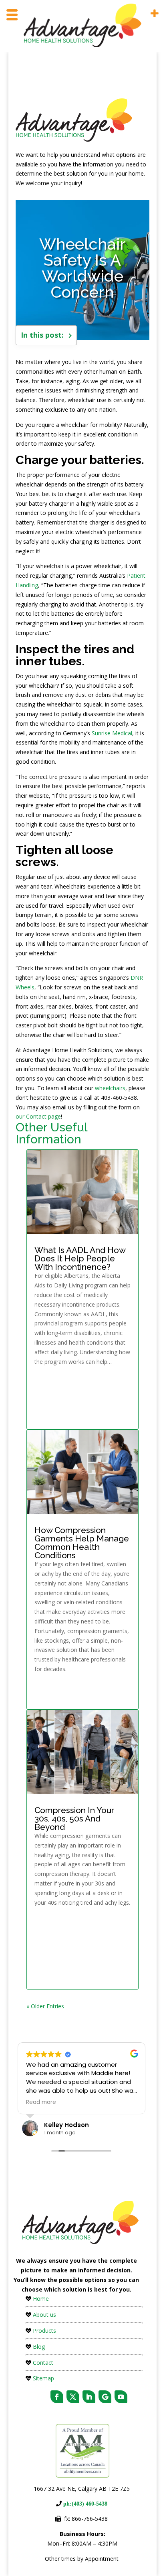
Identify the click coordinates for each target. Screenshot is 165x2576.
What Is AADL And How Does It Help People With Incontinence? (80, 1258)
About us (44, 2315)
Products (44, 2331)
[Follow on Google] (105, 2397)
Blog (39, 2347)
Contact (43, 2363)
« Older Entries (45, 2006)
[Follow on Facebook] (57, 2397)
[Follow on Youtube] (121, 2397)
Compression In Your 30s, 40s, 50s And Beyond (74, 1818)
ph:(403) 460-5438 (85, 2504)
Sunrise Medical (112, 733)
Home (41, 2299)
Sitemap (43, 2378)
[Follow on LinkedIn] (89, 2397)
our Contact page (38, 1116)
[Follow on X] (73, 2397)
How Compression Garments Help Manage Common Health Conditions (82, 1543)
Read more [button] (41, 2102)
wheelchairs (110, 1088)
